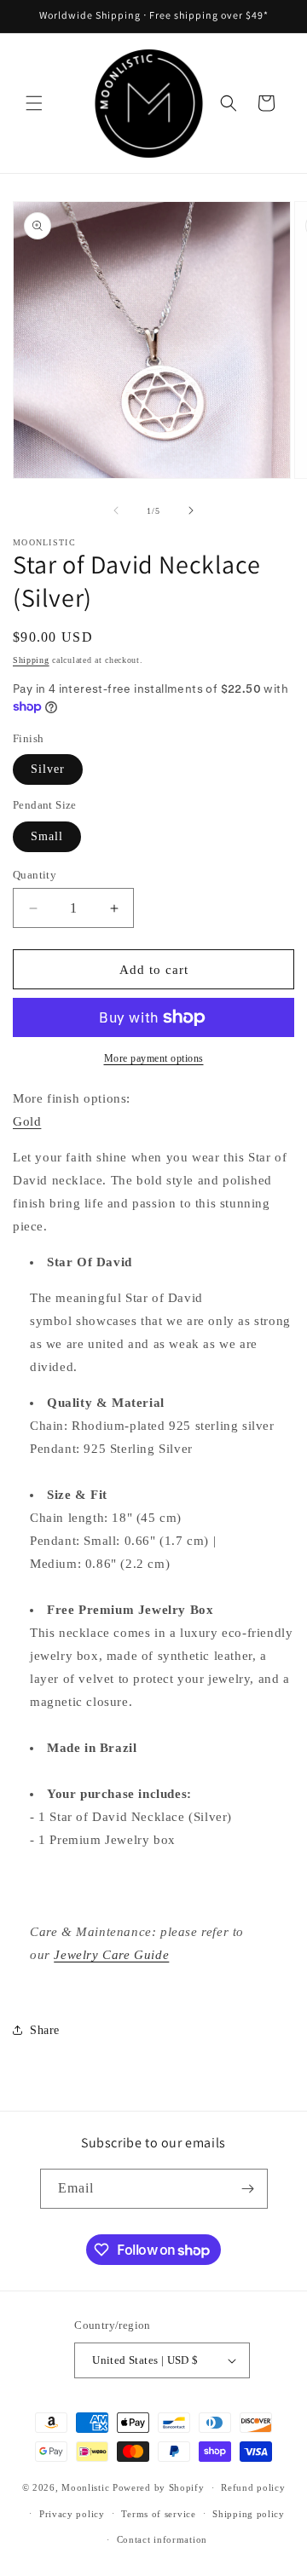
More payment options (154, 1058)
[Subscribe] (248, 2189)
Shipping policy (249, 2514)
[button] (34, 103)
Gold (27, 1121)
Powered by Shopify (159, 2487)
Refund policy (253, 2487)
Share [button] (45, 2030)
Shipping (31, 660)
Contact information (162, 2539)
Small (47, 836)
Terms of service (158, 2514)
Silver (48, 769)
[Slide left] (116, 510)
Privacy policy (72, 2514)
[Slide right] (191, 510)
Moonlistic (85, 2487)
